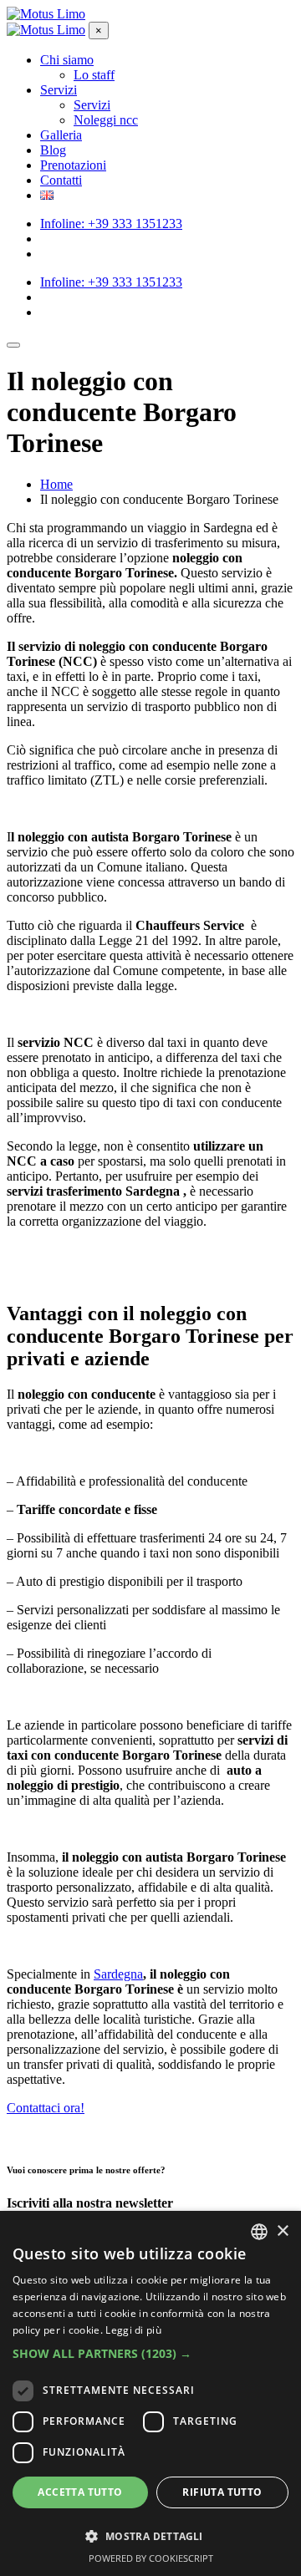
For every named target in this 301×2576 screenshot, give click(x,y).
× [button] (282, 2231)
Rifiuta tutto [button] (222, 2492)
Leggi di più (133, 2330)
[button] (150, 2353)
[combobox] (259, 2232)
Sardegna (118, 1974)
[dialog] (150, 2393)
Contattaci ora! (46, 2108)
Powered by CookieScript (151, 2558)
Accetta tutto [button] (80, 2492)
